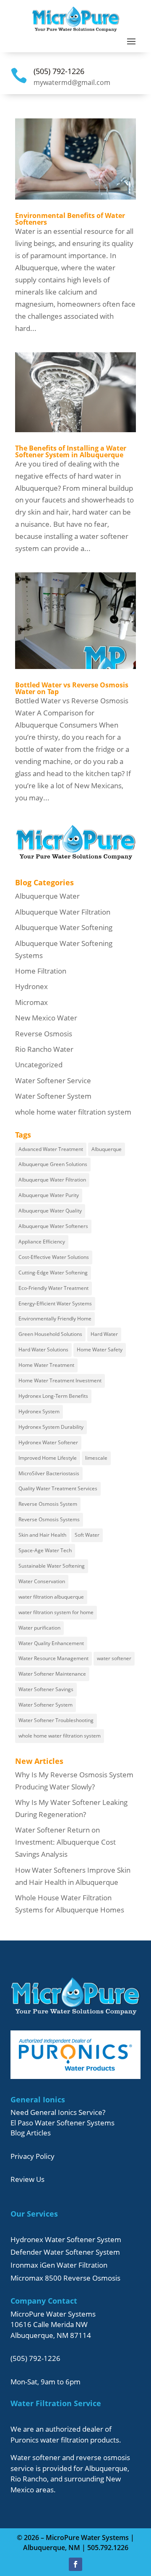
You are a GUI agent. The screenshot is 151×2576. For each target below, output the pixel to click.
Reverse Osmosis (44, 1034)
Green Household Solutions (50, 1334)
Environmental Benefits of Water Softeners (70, 219)
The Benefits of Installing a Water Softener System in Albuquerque (71, 451)
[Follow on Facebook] (75, 2564)
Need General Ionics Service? (58, 2112)
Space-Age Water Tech (45, 1550)
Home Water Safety (100, 1350)
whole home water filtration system (73, 1112)
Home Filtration (41, 971)
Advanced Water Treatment (51, 1149)
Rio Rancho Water (44, 1049)
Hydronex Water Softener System (66, 2239)
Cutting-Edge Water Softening (53, 1273)
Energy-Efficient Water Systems (55, 1303)
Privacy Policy (33, 2156)
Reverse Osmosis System (48, 1504)
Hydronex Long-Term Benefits (53, 1396)
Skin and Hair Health (42, 1535)
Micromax (31, 1002)
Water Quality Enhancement (51, 1643)
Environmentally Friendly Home (55, 1319)
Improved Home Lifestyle (48, 1458)
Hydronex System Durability (51, 1427)
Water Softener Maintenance (52, 1674)
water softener (114, 1658)
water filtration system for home (56, 1612)
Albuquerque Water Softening (64, 927)
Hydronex (31, 986)
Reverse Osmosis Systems (49, 1519)
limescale (96, 1458)
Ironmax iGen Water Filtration (59, 2265)
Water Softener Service (53, 1080)
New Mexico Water (46, 1018)
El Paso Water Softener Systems (62, 2123)
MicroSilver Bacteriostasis (49, 1473)
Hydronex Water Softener (48, 1442)
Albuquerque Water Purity (49, 1195)
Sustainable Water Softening (52, 1566)
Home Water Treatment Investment (60, 1380)
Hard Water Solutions (43, 1350)
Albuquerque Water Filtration (63, 912)
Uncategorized (39, 1065)
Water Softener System (53, 1096)
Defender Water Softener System (65, 2252)
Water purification (39, 1628)
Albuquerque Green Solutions (53, 1164)
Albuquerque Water (47, 896)
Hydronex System (39, 1411)
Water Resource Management (53, 1658)
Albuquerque (107, 1149)
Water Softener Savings (46, 1689)
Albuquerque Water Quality (50, 1211)
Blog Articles (31, 2133)
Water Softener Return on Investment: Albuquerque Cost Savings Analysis (65, 1842)
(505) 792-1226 (59, 71)
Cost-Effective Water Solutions (54, 1257)
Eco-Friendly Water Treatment (53, 1288)
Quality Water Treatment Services (58, 1488)
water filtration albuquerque (51, 1597)
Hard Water (104, 1334)
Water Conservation (42, 1581)
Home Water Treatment (46, 1365)
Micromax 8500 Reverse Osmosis (65, 2278)
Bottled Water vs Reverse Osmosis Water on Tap (72, 688)
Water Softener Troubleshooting (56, 1720)
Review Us (27, 2179)
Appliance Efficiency (42, 1242)
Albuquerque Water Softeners (53, 1226)
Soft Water (87, 1535)
